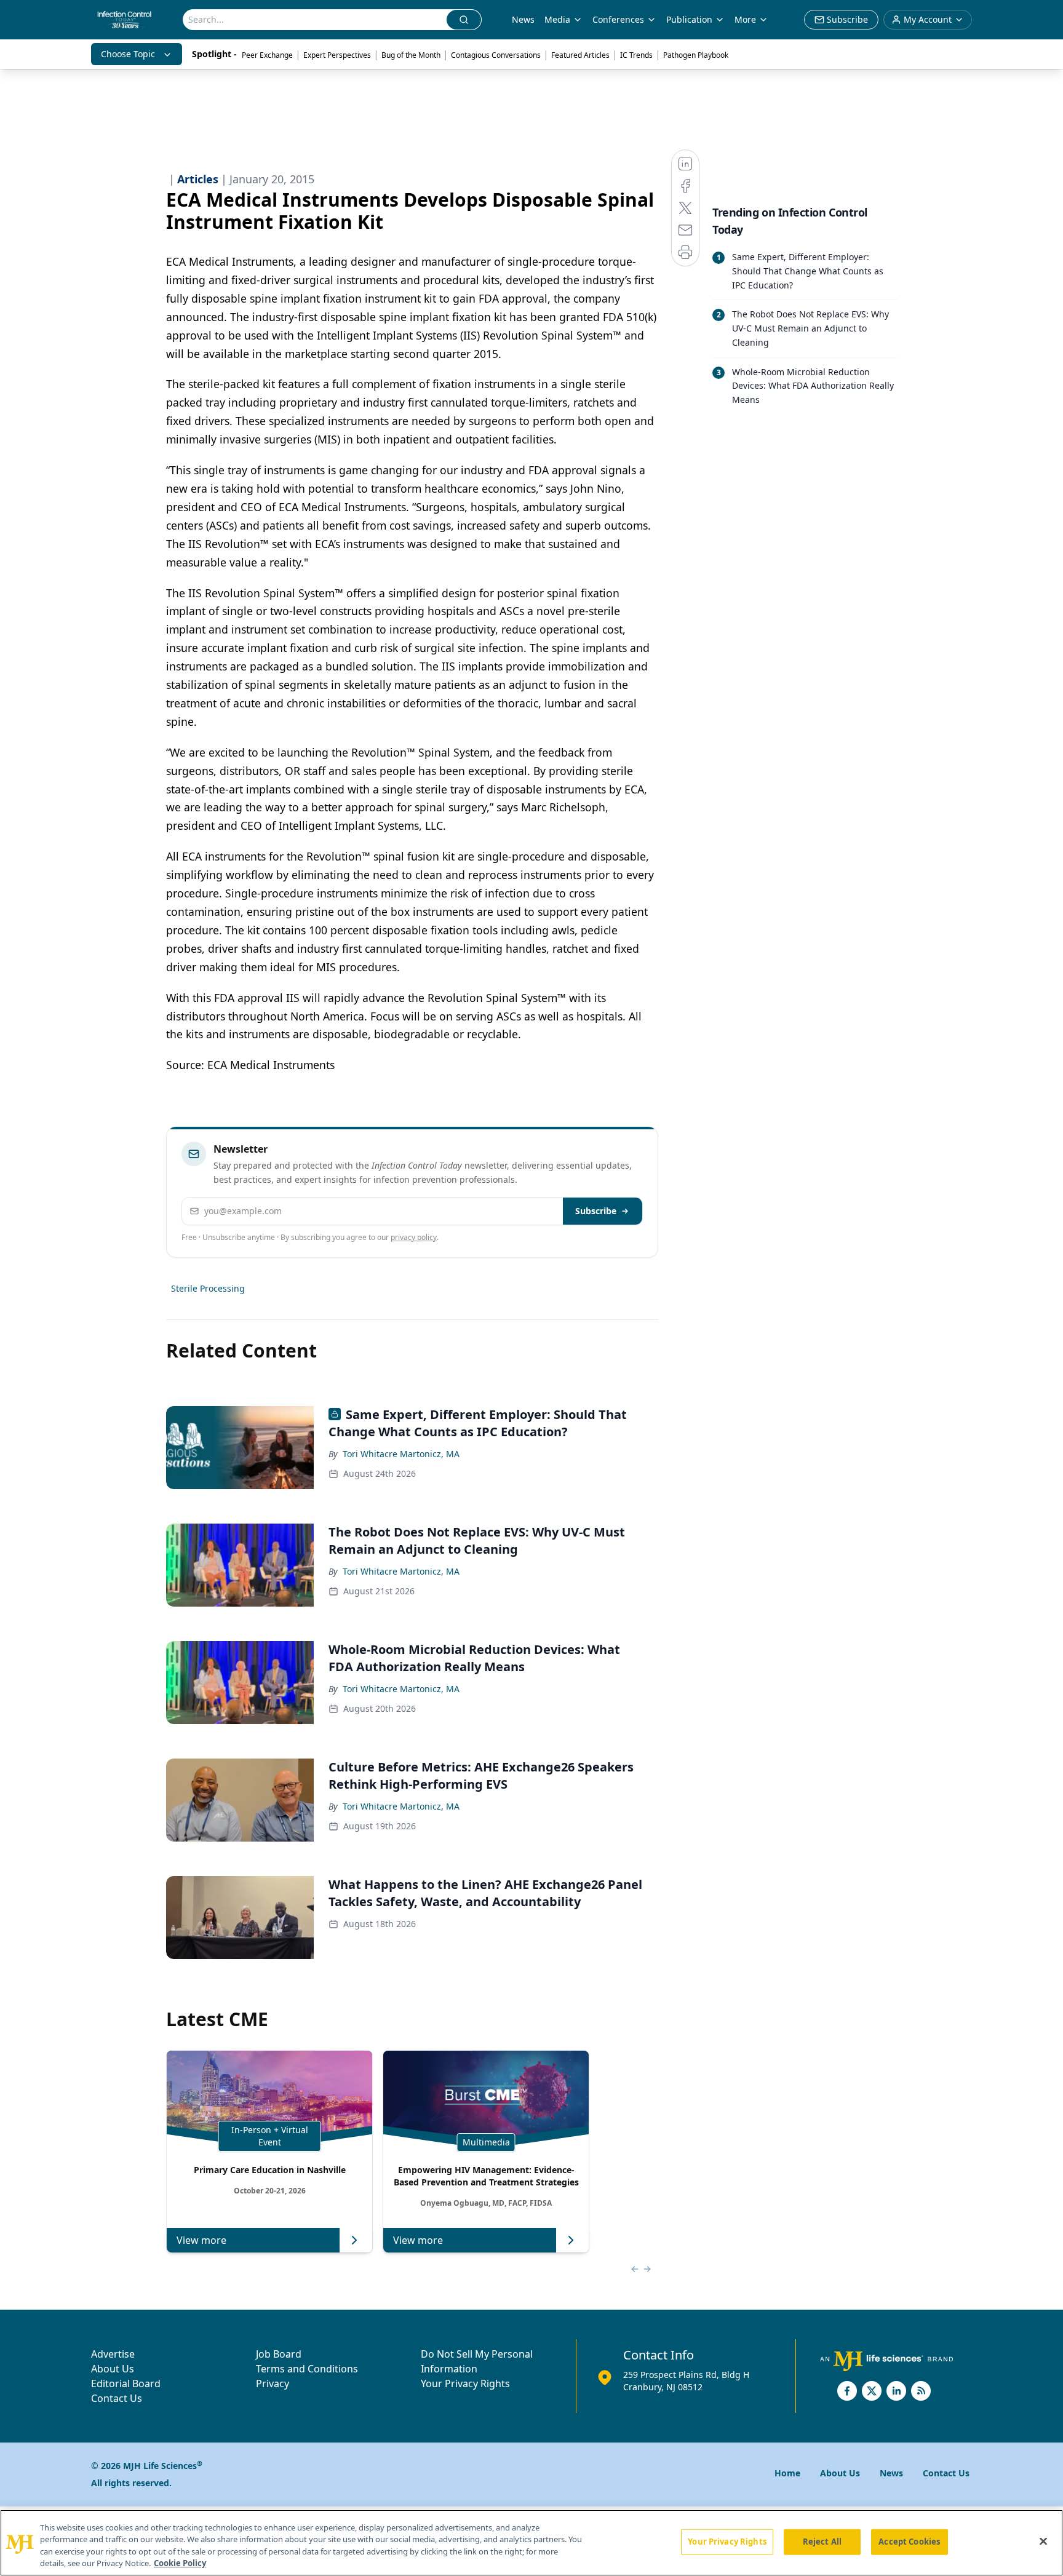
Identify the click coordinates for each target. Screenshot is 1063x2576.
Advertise (113, 2354)
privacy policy (414, 1237)
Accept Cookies (909, 2542)
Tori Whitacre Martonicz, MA (401, 1454)
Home (787, 2473)
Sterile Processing (208, 1288)
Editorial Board (126, 2383)
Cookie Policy (180, 2563)
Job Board (279, 2354)
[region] (531, 2543)
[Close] (1043, 2541)
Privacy (273, 2383)
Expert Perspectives (337, 55)
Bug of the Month (411, 55)
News (523, 19)
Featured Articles (580, 55)
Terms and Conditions (307, 2369)
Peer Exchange (267, 55)
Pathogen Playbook (696, 55)
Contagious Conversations (496, 55)
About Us (113, 2369)
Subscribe (596, 1211)
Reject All (822, 2542)
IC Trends (636, 55)
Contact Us (117, 2398)
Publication (689, 19)
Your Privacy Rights (465, 2383)
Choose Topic (128, 54)
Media (557, 19)
